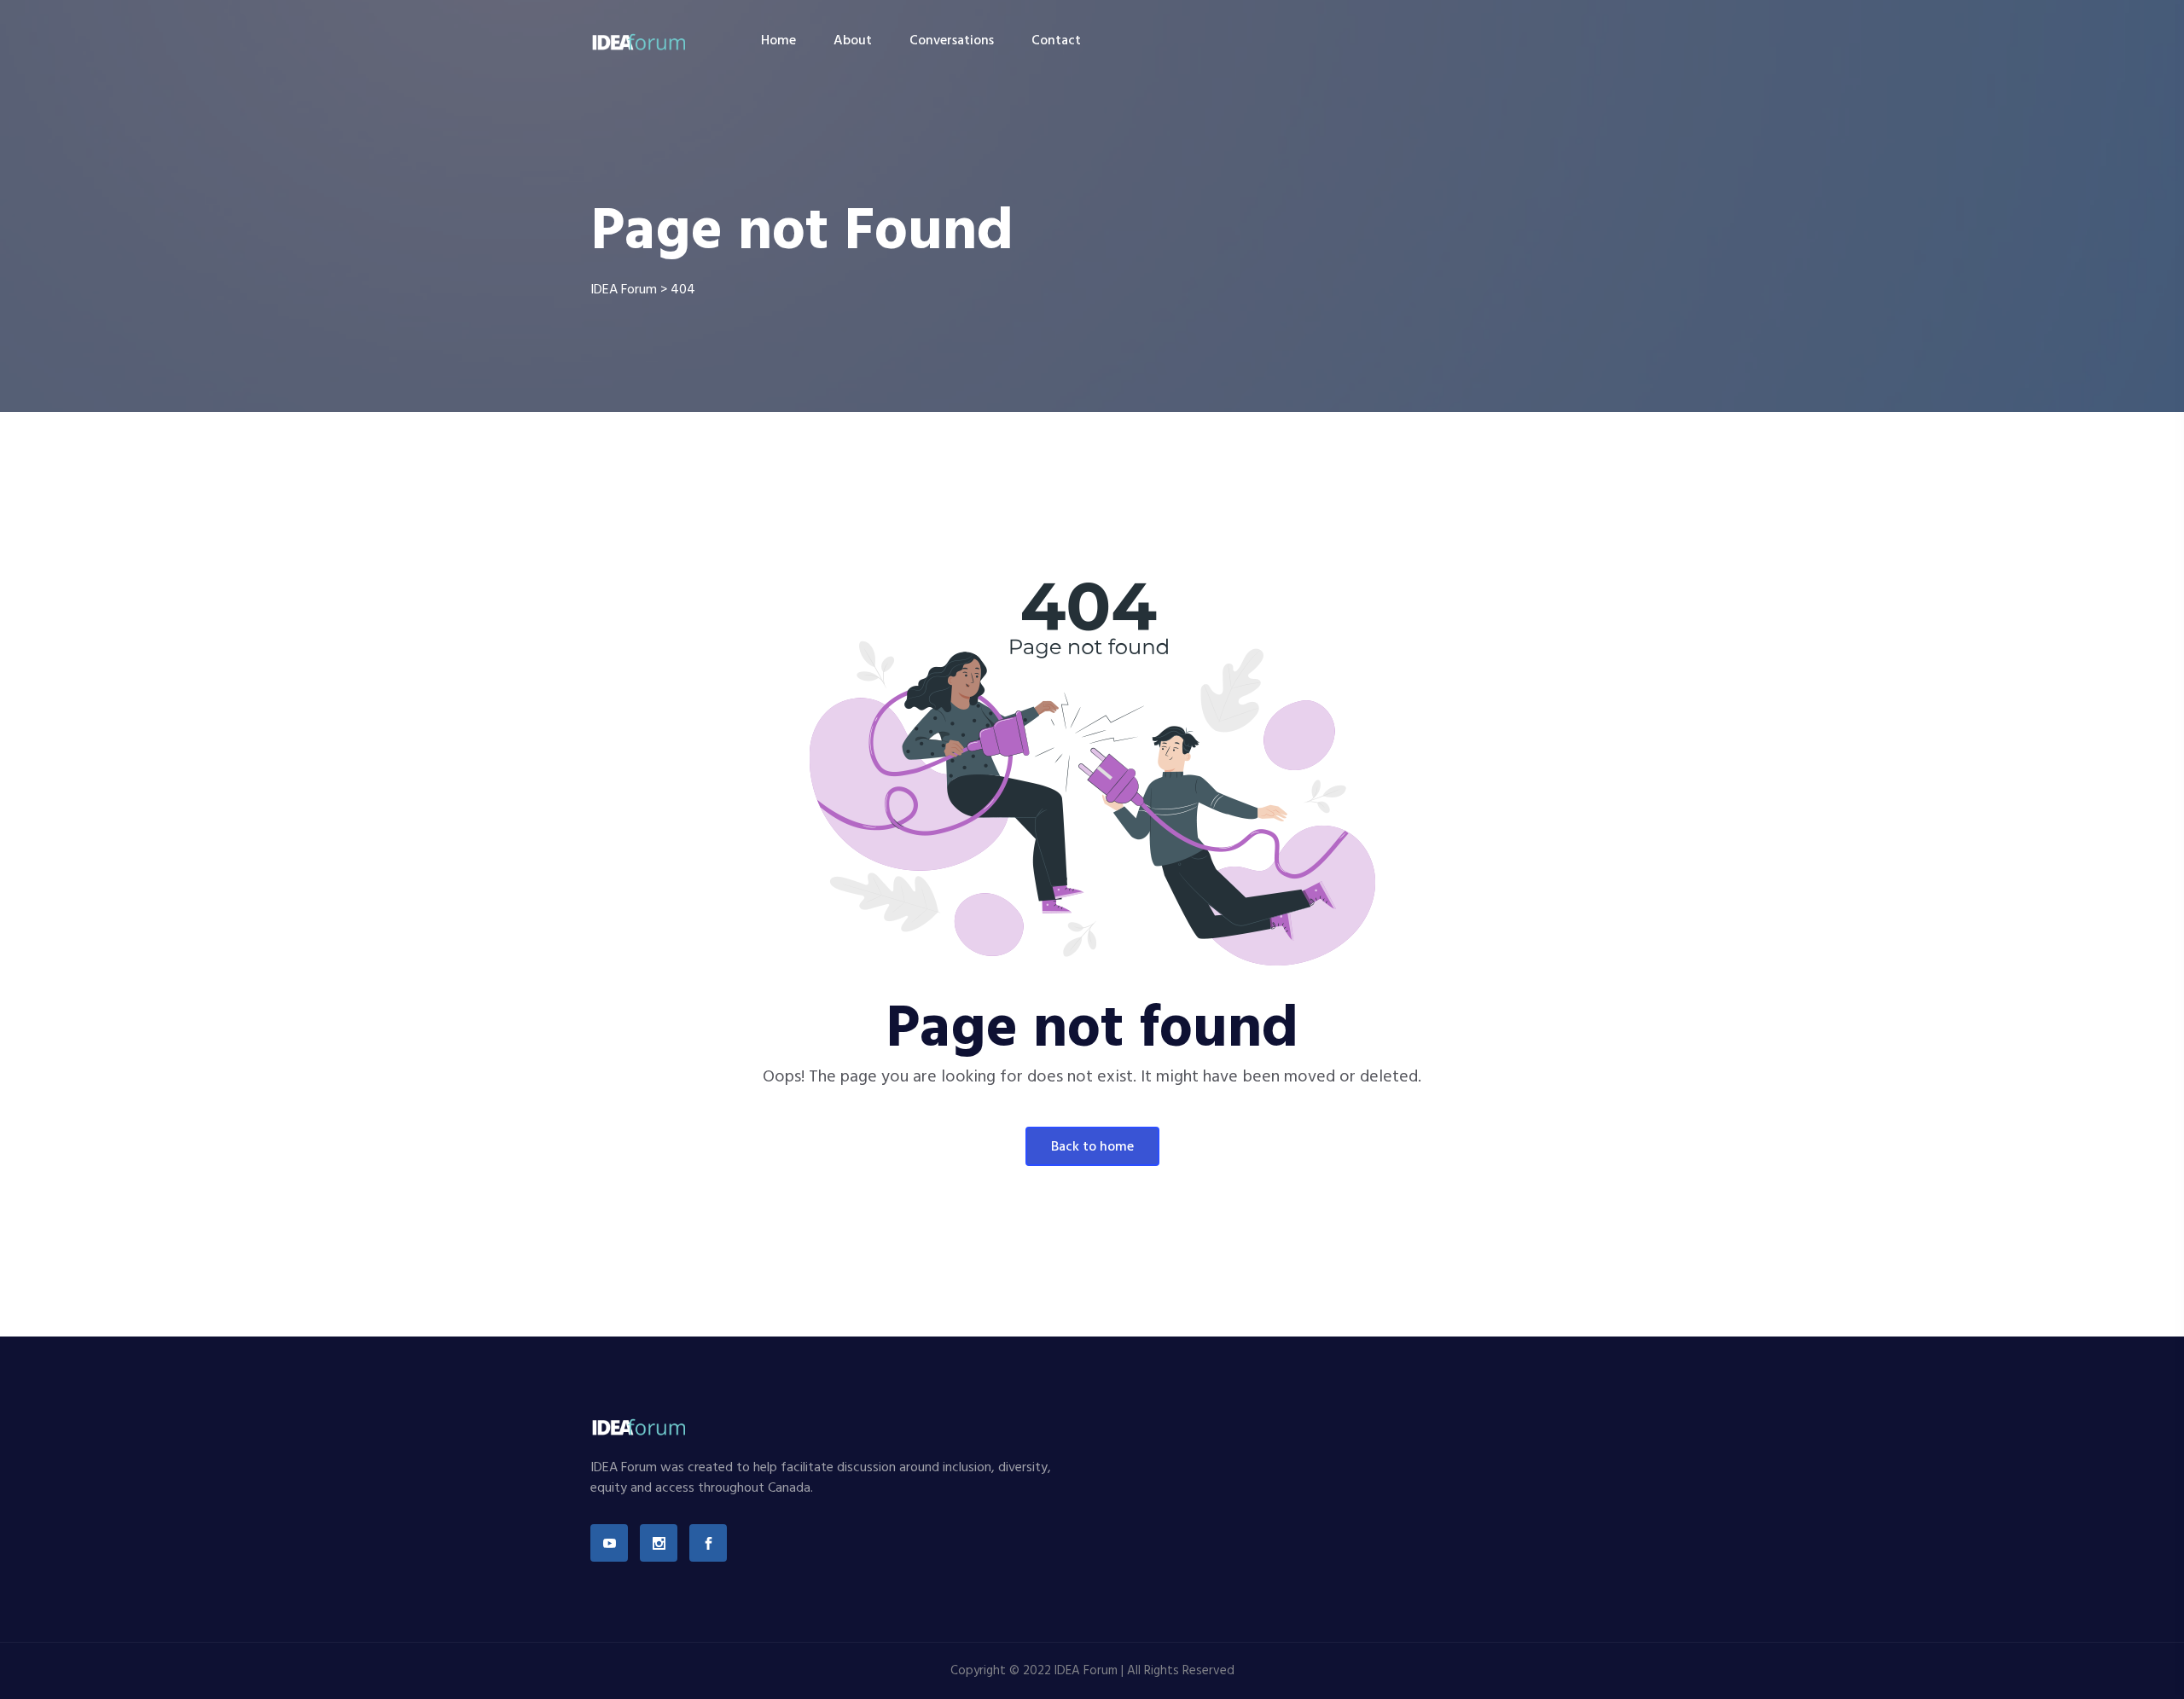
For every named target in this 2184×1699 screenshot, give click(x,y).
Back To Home (1092, 1147)
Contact (1056, 41)
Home (778, 41)
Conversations (952, 41)
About (853, 41)
